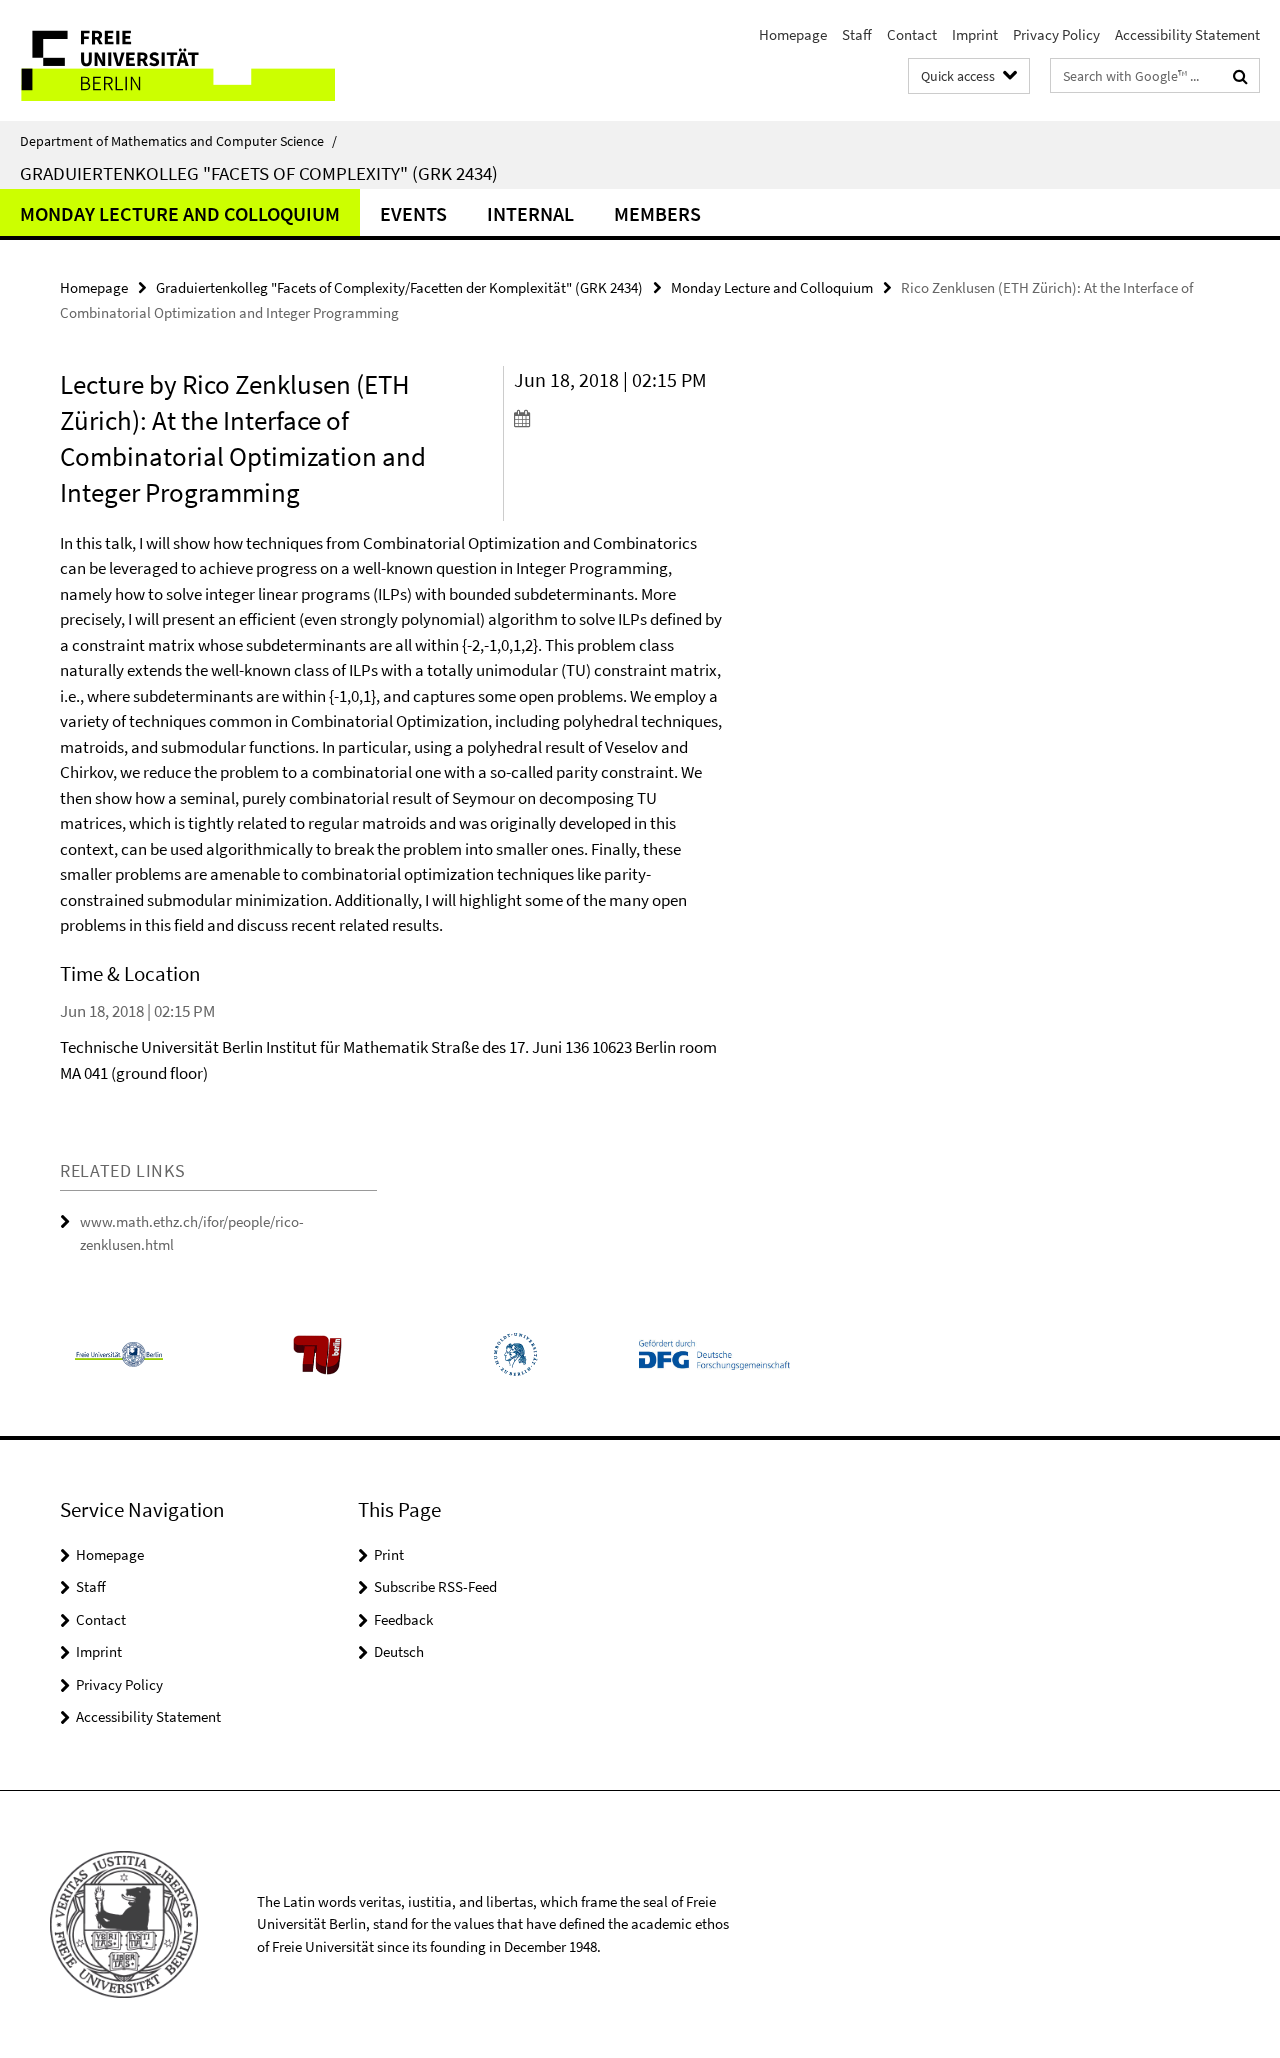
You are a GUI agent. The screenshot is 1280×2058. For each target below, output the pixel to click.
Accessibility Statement (1187, 34)
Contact (912, 34)
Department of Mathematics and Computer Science (178, 141)
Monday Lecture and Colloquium (180, 213)
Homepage (793, 34)
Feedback (403, 1619)
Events (413, 213)
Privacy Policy (1056, 34)
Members (657, 213)
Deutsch (399, 1651)
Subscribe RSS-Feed (435, 1586)
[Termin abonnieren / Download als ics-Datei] (619, 418)
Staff (857, 34)
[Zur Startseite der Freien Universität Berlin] (167, 60)
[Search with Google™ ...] (1240, 76)
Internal (530, 213)
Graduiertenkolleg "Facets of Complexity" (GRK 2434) (259, 173)
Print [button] (389, 1554)
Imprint (975, 34)
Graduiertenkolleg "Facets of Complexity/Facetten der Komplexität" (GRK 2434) (399, 287)
